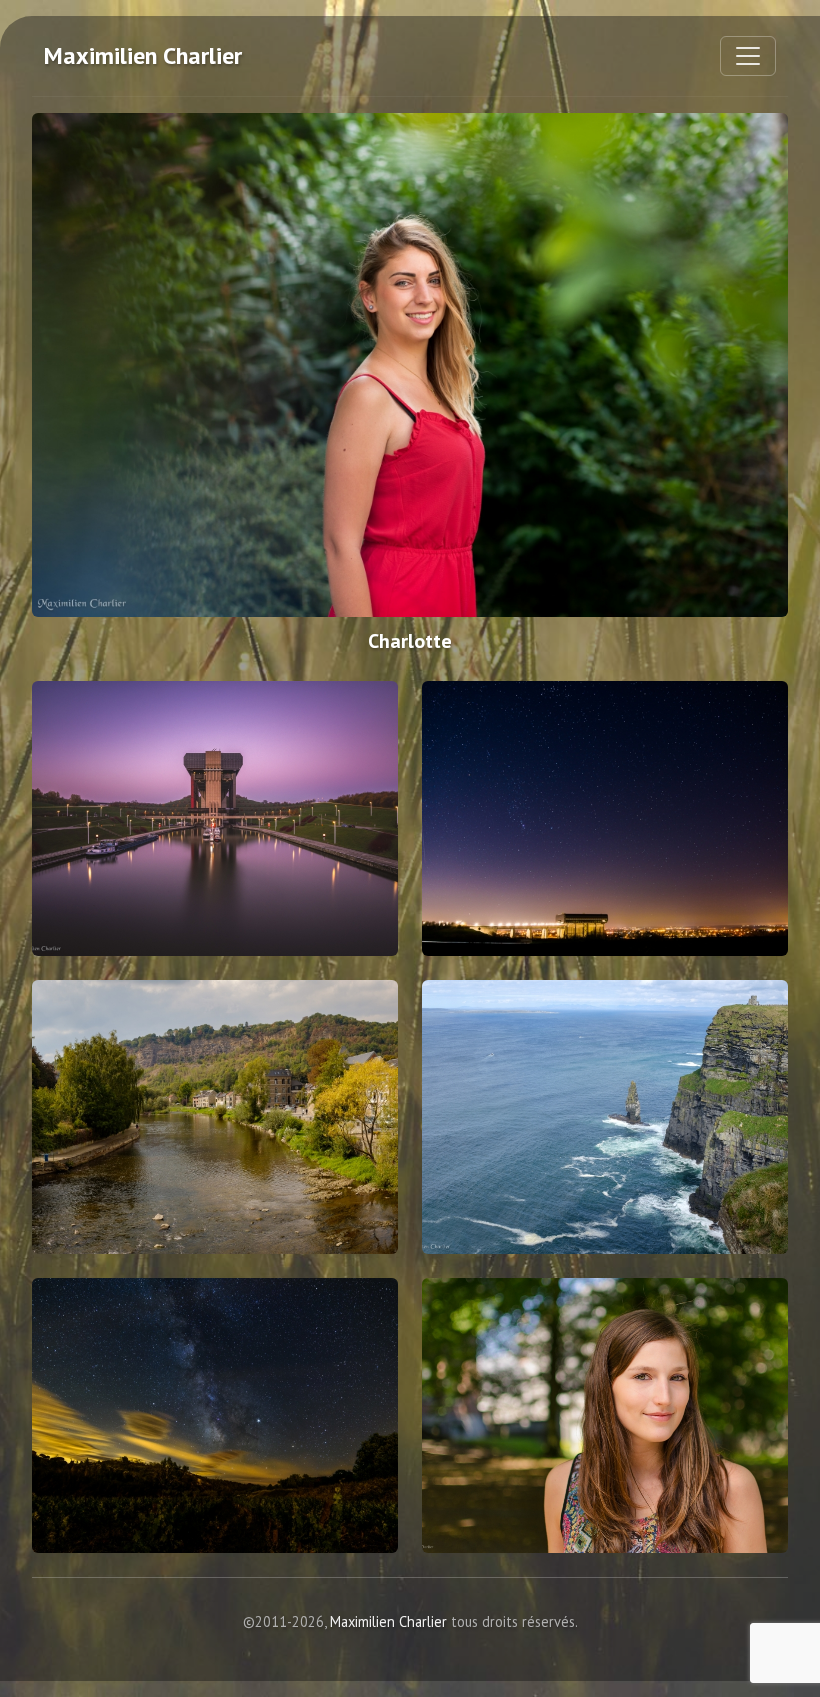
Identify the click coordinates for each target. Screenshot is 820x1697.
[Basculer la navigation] (748, 56)
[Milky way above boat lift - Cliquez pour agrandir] (605, 818)
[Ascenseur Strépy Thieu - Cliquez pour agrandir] (215, 818)
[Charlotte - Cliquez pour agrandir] (410, 365)
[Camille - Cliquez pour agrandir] (605, 1415)
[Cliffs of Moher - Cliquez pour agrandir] (605, 1117)
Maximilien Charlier (143, 55)
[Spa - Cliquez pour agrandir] (215, 1117)
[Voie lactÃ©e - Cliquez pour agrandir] (215, 1415)
